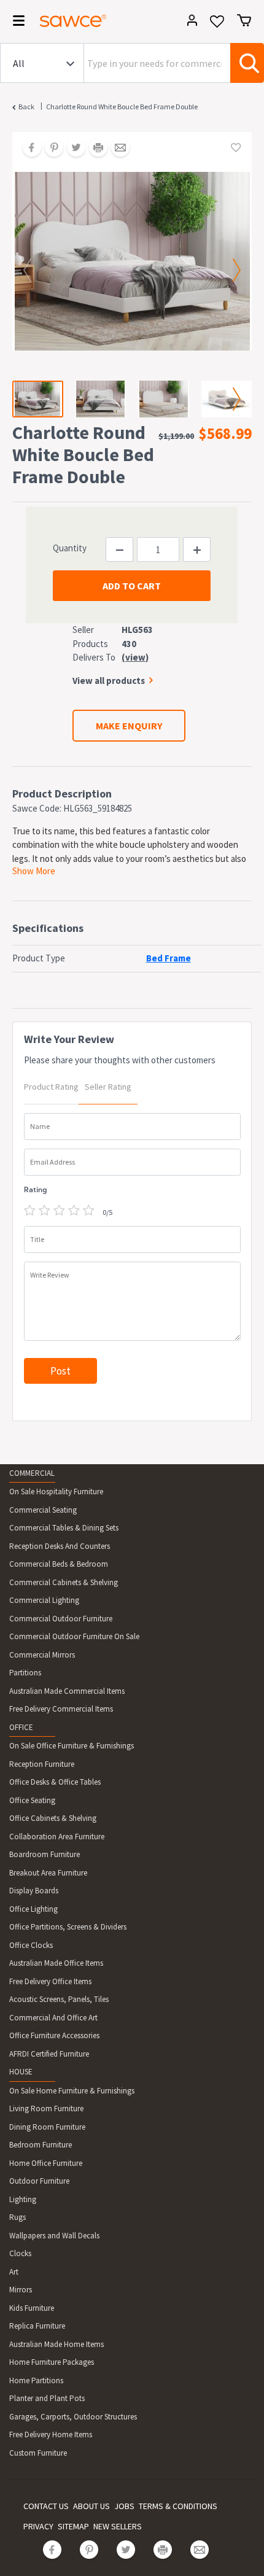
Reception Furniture (42, 1764)
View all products (109, 681)
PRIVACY (38, 2526)
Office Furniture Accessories (54, 2035)
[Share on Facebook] (28, 149)
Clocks (20, 2253)
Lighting (23, 2199)
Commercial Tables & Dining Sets (64, 1528)
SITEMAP (73, 2526)
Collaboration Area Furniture (57, 1837)
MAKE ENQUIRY (129, 726)
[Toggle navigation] (15, 23)
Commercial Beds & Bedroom (59, 1564)
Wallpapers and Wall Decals (54, 2236)
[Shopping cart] (244, 20)
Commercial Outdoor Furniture (61, 1619)
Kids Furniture (32, 2308)
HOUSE (21, 2072)
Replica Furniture (37, 2326)
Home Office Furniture (46, 2163)
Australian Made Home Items (56, 2344)
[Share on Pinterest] (50, 149)
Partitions (25, 1673)
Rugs (17, 2217)
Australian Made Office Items (56, 1963)
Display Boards (34, 1891)
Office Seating (32, 1800)
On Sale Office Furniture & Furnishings (72, 1746)
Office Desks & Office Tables (55, 1782)
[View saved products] (217, 25)
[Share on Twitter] (72, 149)
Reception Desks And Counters (60, 1546)
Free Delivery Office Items (50, 1981)
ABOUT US (91, 2506)
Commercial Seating (43, 1510)
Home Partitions (36, 2380)
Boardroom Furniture (45, 1854)
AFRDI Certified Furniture (49, 2054)
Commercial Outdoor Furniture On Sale (74, 1636)
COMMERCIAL (32, 1473)
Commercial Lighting (44, 1600)
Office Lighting (33, 1909)
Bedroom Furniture (41, 2145)
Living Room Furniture (46, 2109)
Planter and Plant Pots (47, 2398)
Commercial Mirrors (42, 1655)
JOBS (124, 2506)
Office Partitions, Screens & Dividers (68, 1927)
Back (26, 107)
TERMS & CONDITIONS (178, 2506)
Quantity (70, 548)
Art (14, 2272)
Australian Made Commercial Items (67, 1691)
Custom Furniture (38, 2453)
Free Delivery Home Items (51, 2434)
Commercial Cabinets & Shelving (64, 1582)
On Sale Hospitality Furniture (56, 1492)
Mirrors (21, 2290)
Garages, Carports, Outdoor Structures (73, 2417)
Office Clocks (31, 1945)
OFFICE (21, 1727)
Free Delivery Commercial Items (61, 1709)
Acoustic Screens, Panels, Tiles (59, 1999)
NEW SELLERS (118, 2526)
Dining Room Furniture (47, 2127)
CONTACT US (46, 2506)
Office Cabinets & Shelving (53, 1818)
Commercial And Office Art (53, 2018)
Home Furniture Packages (52, 2362)
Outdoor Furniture (39, 2181)
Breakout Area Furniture (48, 1873)
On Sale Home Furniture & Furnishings (72, 2091)
